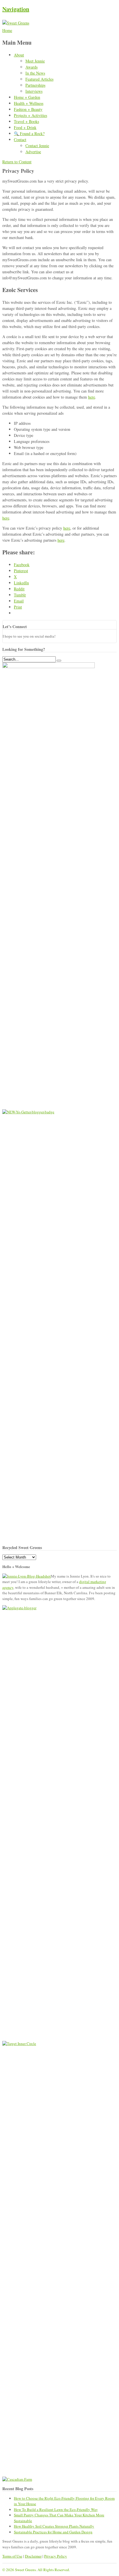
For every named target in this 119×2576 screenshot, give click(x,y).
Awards (31, 67)
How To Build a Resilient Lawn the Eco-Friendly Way (56, 2509)
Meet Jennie (35, 61)
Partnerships (35, 85)
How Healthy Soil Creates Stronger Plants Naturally (54, 2526)
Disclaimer (33, 2556)
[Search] (59, 661)
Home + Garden (27, 97)
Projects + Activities (30, 115)
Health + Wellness (29, 103)
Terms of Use (12, 2556)
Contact (20, 140)
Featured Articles (39, 79)
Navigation (16, 9)
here (92, 397)
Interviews (34, 91)
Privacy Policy (56, 2556)
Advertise (33, 152)
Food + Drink (25, 127)
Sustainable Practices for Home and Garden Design (53, 2532)
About (19, 55)
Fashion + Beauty (28, 109)
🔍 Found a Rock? (29, 133)
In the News (35, 73)
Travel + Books (26, 121)
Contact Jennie (37, 146)
